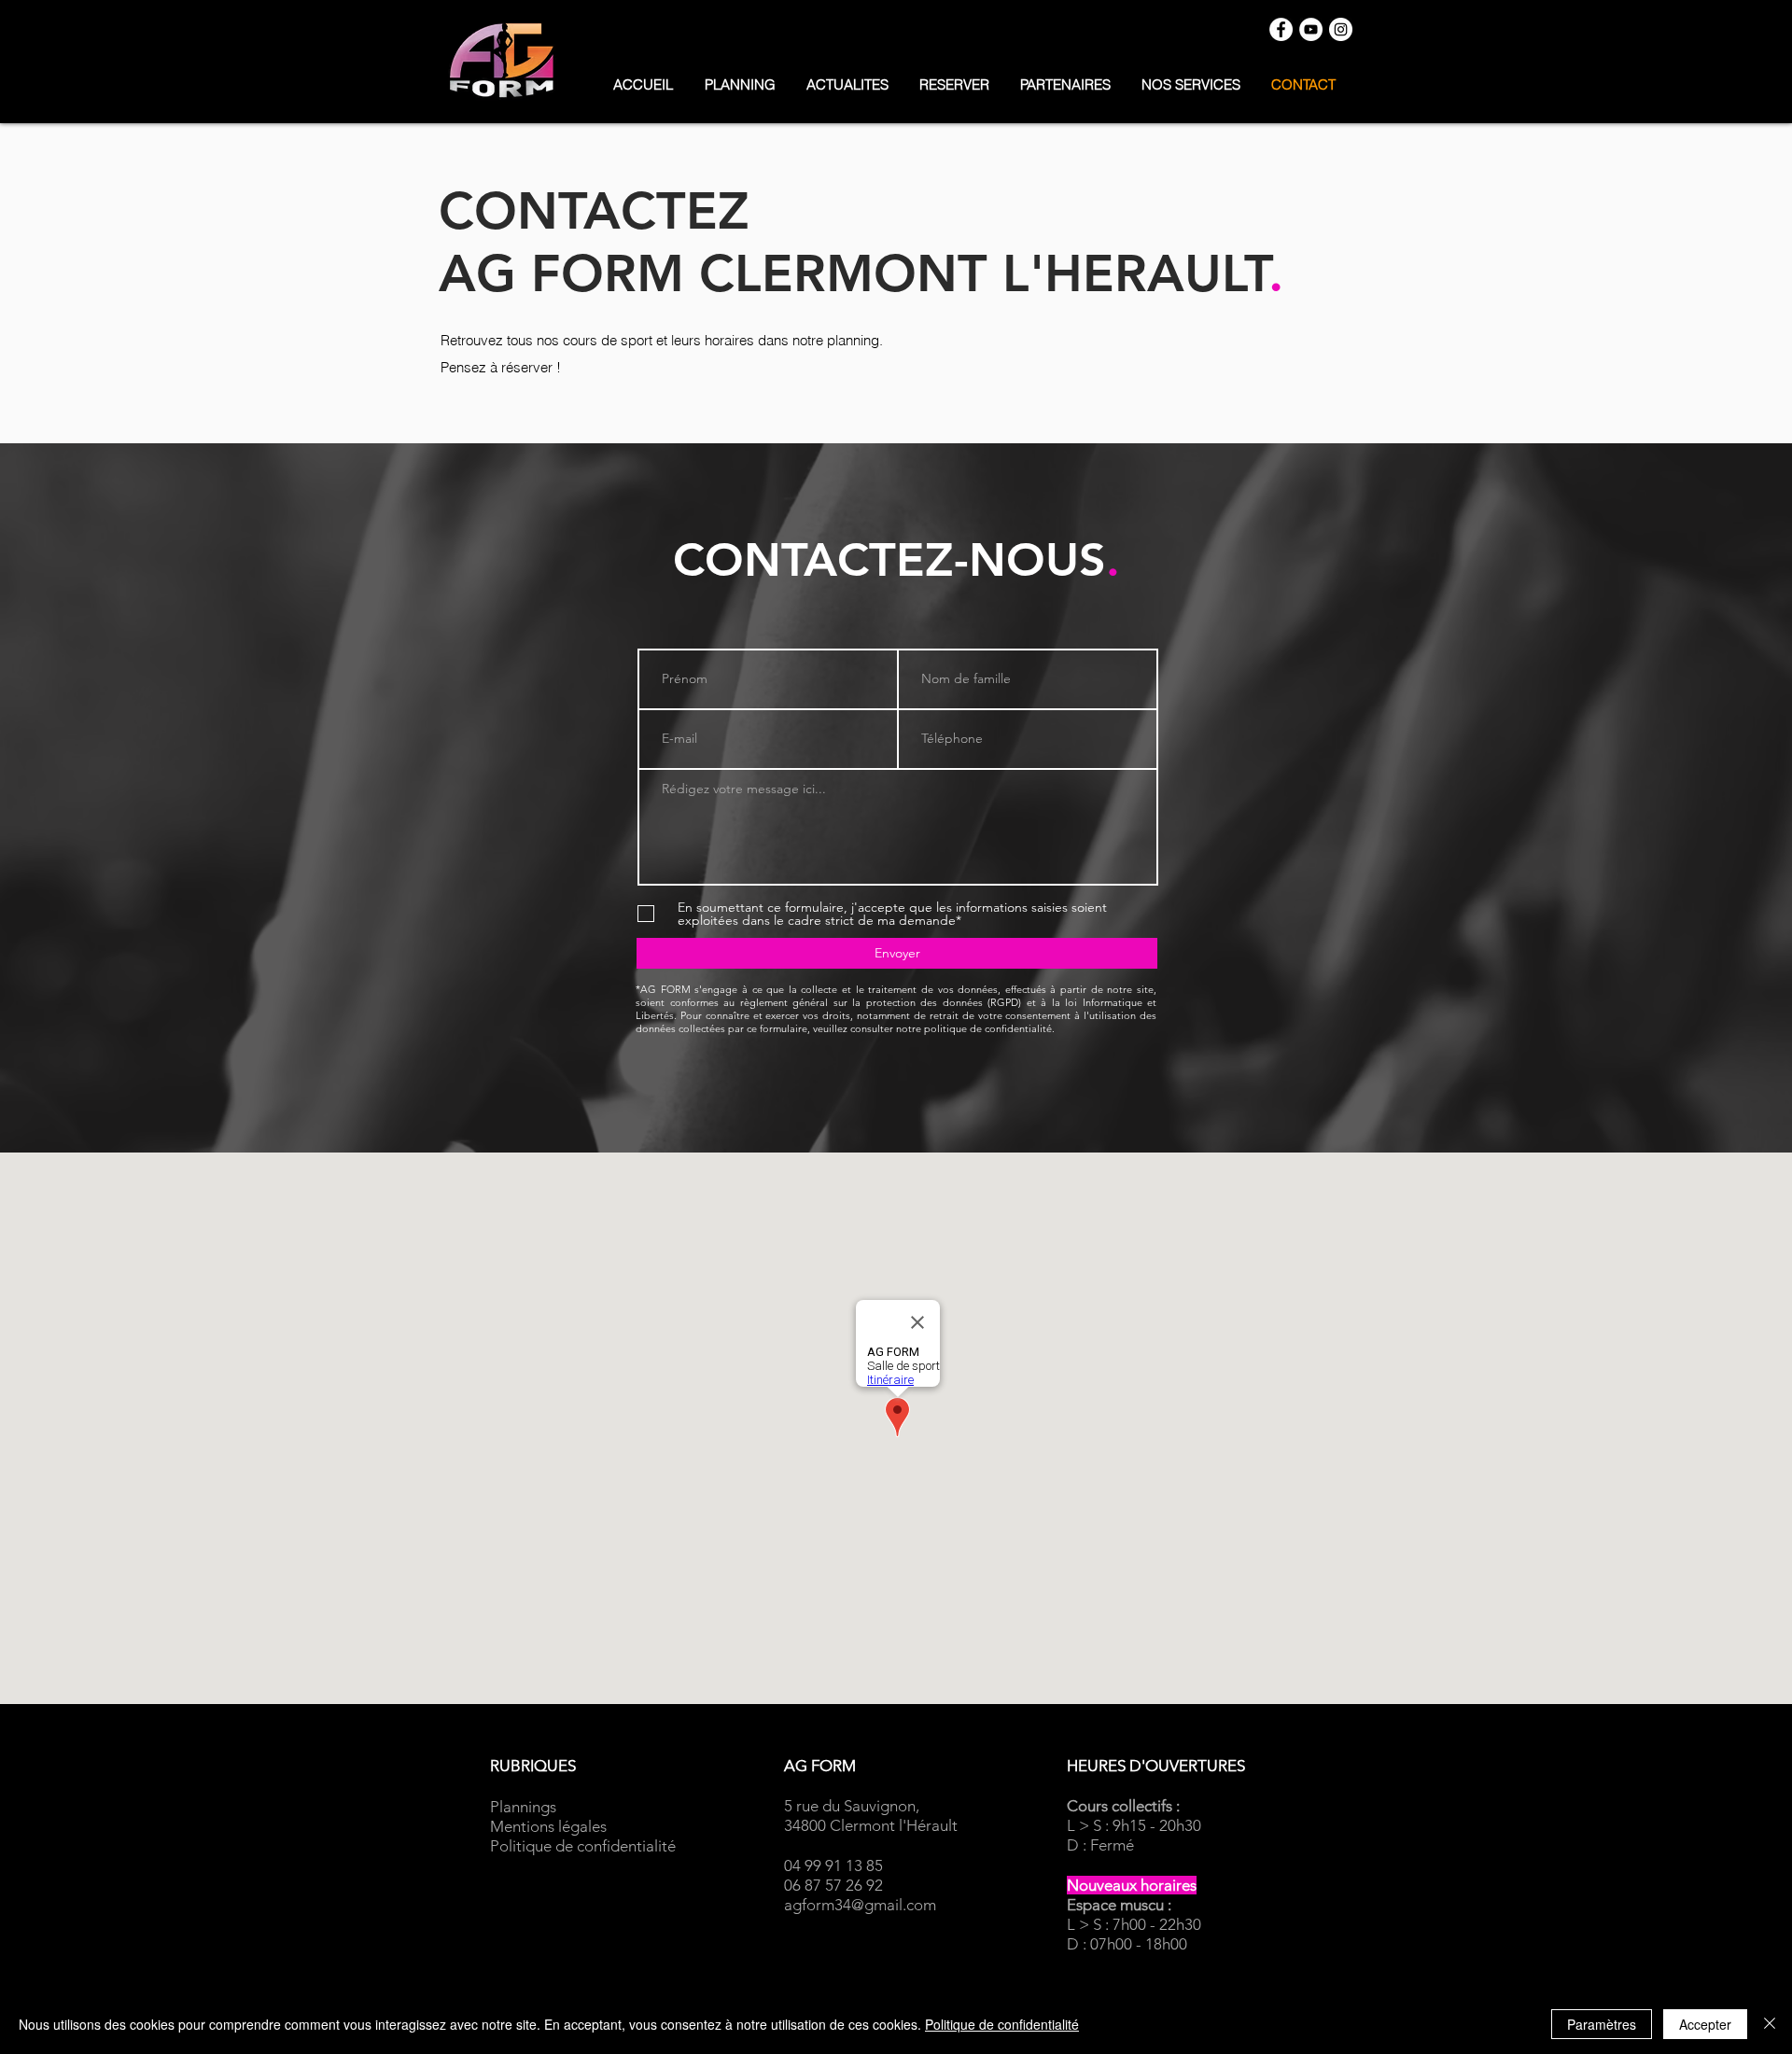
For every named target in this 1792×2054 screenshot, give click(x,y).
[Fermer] (1770, 2024)
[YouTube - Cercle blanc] (1311, 29)
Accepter (1705, 2024)
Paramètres (1602, 2024)
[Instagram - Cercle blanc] (1341, 29)
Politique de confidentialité (1002, 2024)
